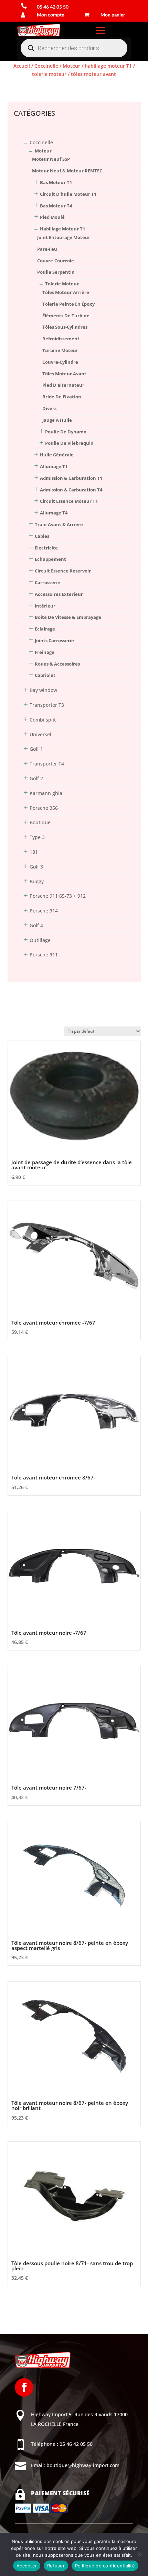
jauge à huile (57, 420)
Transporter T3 (47, 705)
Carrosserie (47, 582)
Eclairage (45, 629)
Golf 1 (36, 749)
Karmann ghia (46, 793)
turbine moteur (60, 350)
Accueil (22, 66)
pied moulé (52, 217)
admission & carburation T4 (71, 490)
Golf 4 (36, 925)
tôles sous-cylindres (65, 327)
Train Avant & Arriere (59, 524)
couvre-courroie (56, 261)
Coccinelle (46, 66)
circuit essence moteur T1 (69, 501)
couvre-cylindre (60, 362)
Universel (40, 734)
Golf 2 (36, 778)
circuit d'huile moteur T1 (68, 194)
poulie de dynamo (66, 432)
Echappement (50, 559)
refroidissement (61, 339)
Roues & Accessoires (57, 664)
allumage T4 (54, 513)
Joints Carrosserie (54, 640)
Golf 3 (36, 867)
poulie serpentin (56, 272)
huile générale (57, 455)
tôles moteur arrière (66, 292)
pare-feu (47, 249)
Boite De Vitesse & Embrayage (68, 617)
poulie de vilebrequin (69, 443)
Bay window (43, 690)
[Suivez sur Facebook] (24, 2387)
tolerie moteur (49, 74)
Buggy (37, 881)
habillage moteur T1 (108, 66)
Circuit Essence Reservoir (63, 571)
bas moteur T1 (56, 182)
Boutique (40, 822)
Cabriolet (45, 675)
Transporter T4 (47, 764)
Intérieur (45, 606)
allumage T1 (54, 466)
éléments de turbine (66, 316)
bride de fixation (62, 397)
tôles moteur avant (64, 374)
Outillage (40, 940)
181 (34, 852)
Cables (42, 536)
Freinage (45, 652)
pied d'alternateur (63, 385)
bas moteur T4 (56, 206)
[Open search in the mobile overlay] (74, 48)
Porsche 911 (44, 955)
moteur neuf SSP (51, 159)
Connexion (20, 88)
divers (49, 408)
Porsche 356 (44, 808)
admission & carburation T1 (71, 478)
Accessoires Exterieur (59, 594)
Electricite (46, 548)
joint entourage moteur (64, 237)
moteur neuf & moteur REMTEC (67, 171)
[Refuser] (139, 2554)
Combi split (43, 720)
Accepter (27, 2566)
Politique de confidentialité (105, 2566)
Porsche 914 (44, 911)
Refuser (56, 2566)
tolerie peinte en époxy (68, 304)
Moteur (71, 66)
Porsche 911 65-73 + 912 (58, 896)
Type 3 (37, 837)
